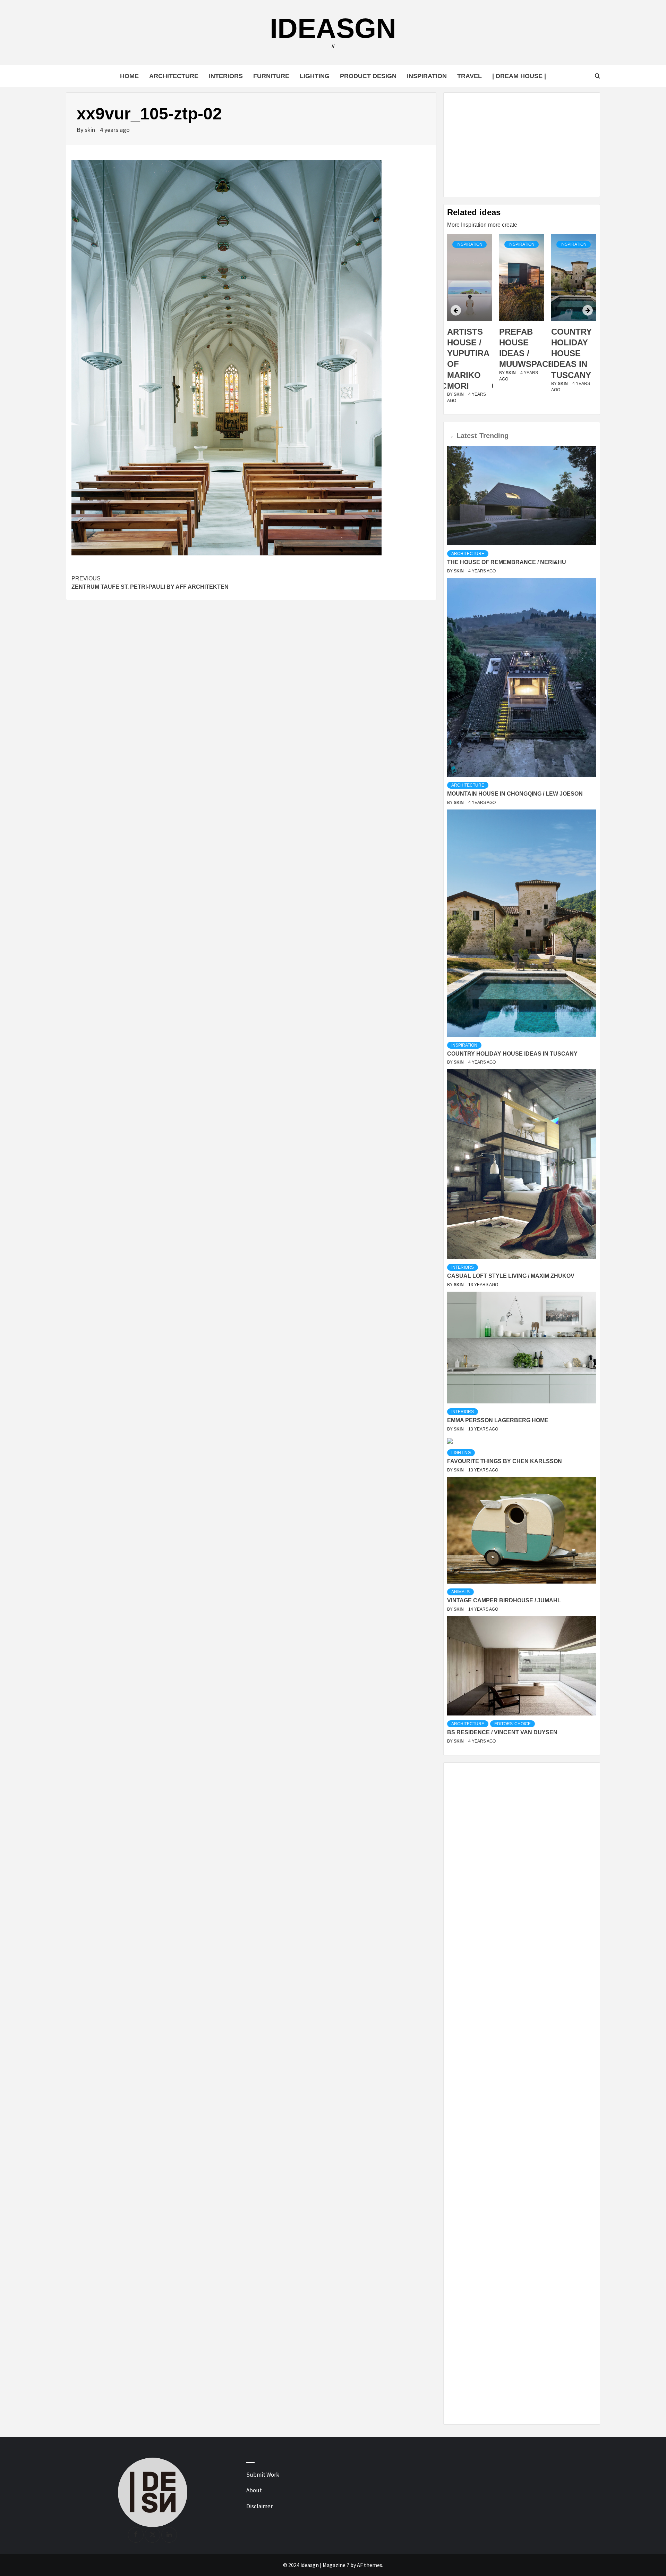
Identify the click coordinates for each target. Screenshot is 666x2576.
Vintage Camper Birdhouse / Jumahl (504, 1600)
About (254, 2490)
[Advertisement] (522, 145)
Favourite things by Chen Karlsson (505, 1461)
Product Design (368, 76)
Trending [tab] (494, 436)
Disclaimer (259, 2506)
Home (129, 76)
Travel (469, 76)
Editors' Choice (513, 1724)
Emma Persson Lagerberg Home (498, 1420)
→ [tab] (451, 436)
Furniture (271, 76)
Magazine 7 (336, 2565)
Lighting (315, 76)
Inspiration (427, 76)
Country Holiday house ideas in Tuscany (519, 353)
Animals (460, 1592)
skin (91, 130)
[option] (470, 323)
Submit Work (263, 2475)
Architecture (174, 76)
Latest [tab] (467, 436)
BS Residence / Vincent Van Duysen (502, 1732)
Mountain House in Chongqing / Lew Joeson (515, 794)
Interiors (226, 76)
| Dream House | (519, 76)
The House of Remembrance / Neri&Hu (507, 562)
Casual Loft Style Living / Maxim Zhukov (511, 1276)
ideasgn (333, 28)
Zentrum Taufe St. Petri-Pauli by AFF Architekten (150, 583)
